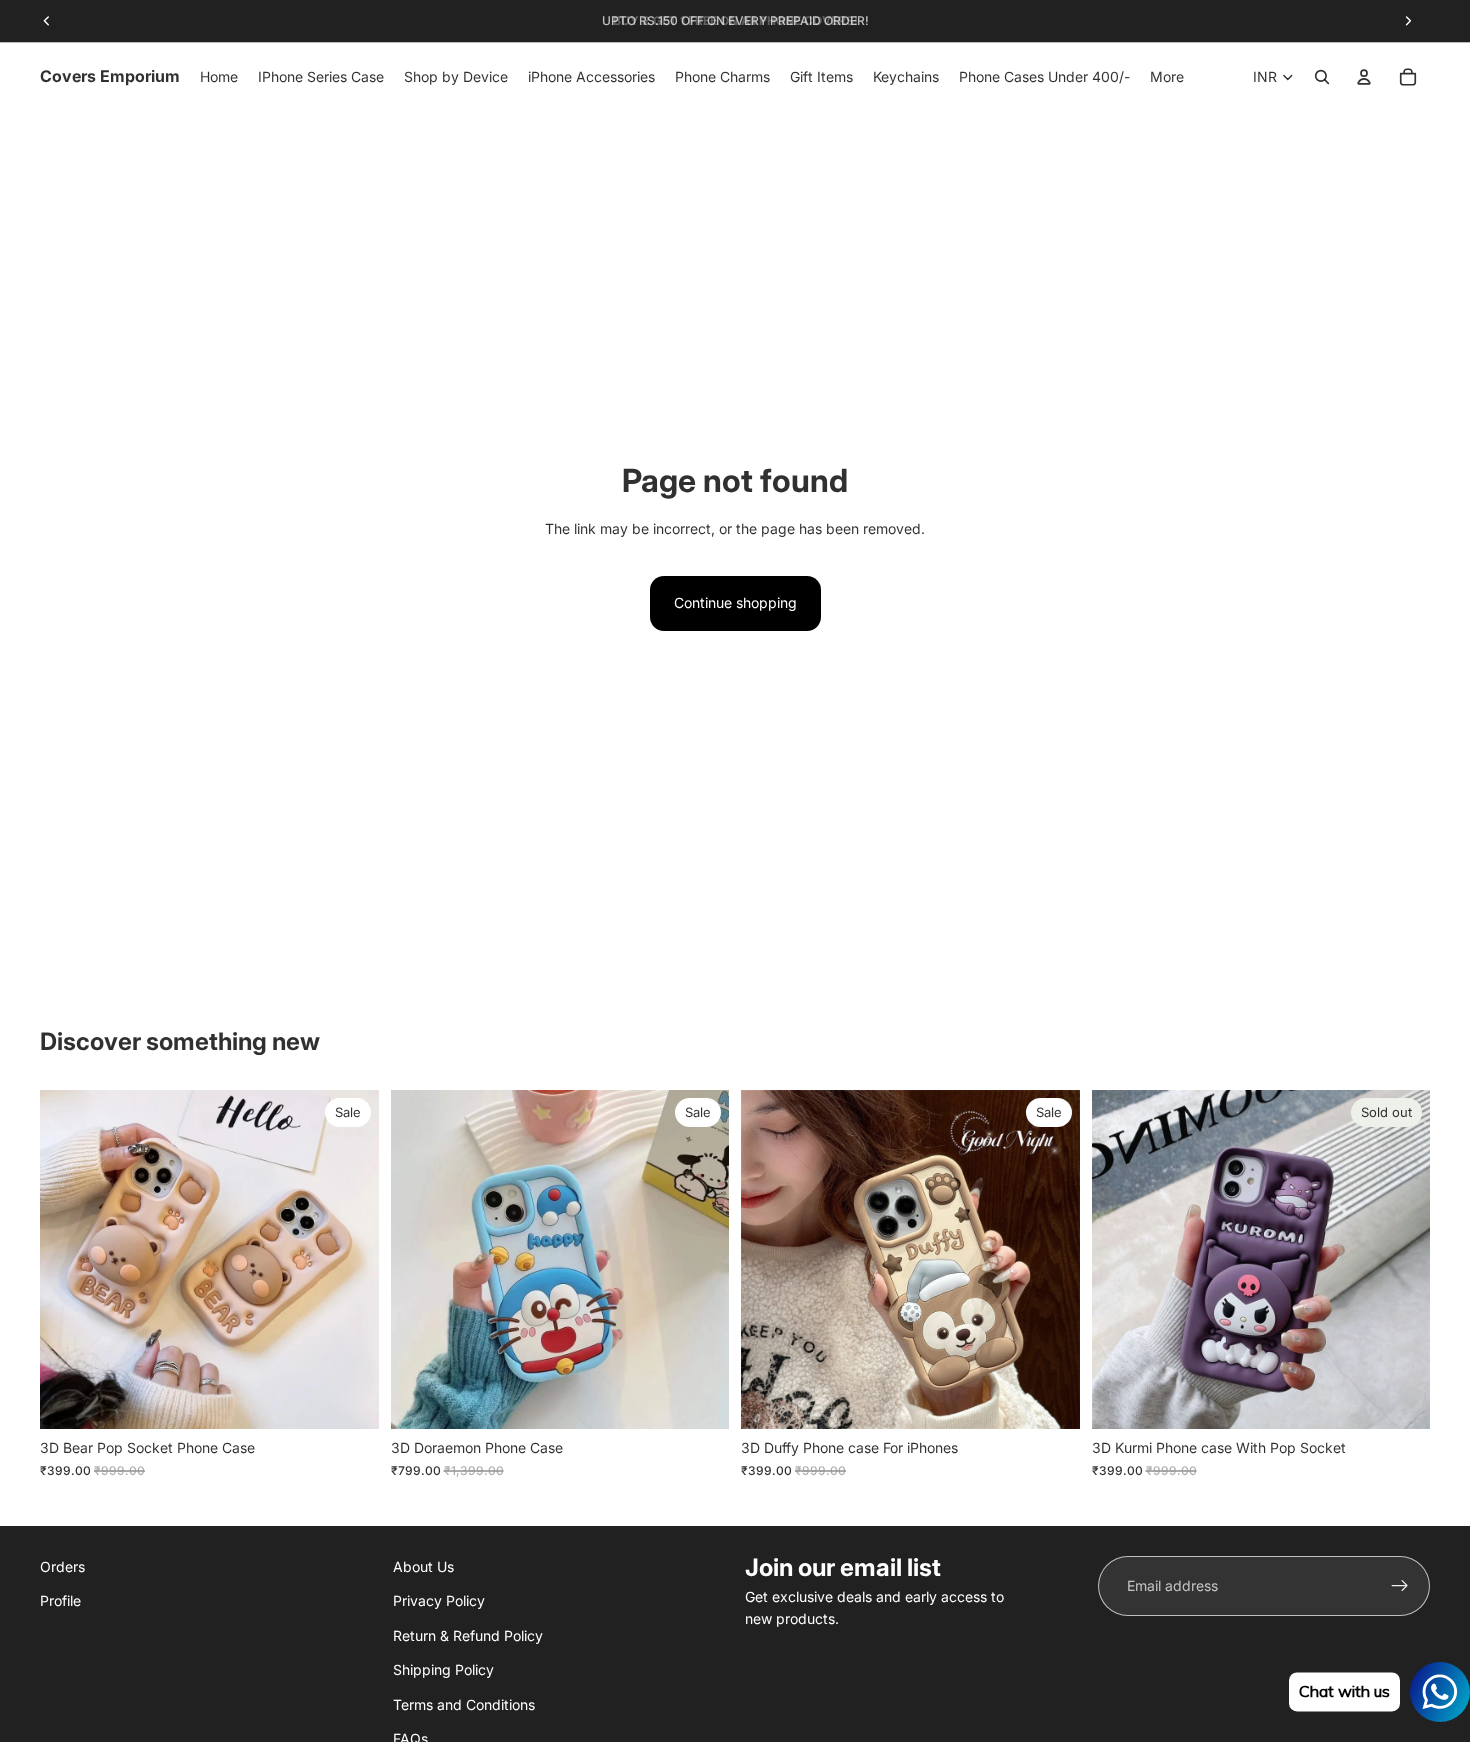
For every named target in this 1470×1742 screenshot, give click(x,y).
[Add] (1049, 1399)
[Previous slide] (70, 1260)
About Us (423, 1566)
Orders (62, 1566)
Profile (60, 1601)
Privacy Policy (439, 1601)
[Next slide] (349, 1260)
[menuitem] (1167, 77)
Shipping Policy (443, 1669)
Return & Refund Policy (468, 1635)
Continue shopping (735, 602)
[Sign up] (1400, 1586)
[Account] (1364, 77)
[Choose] (348, 1399)
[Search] (1322, 77)
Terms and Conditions (464, 1704)
